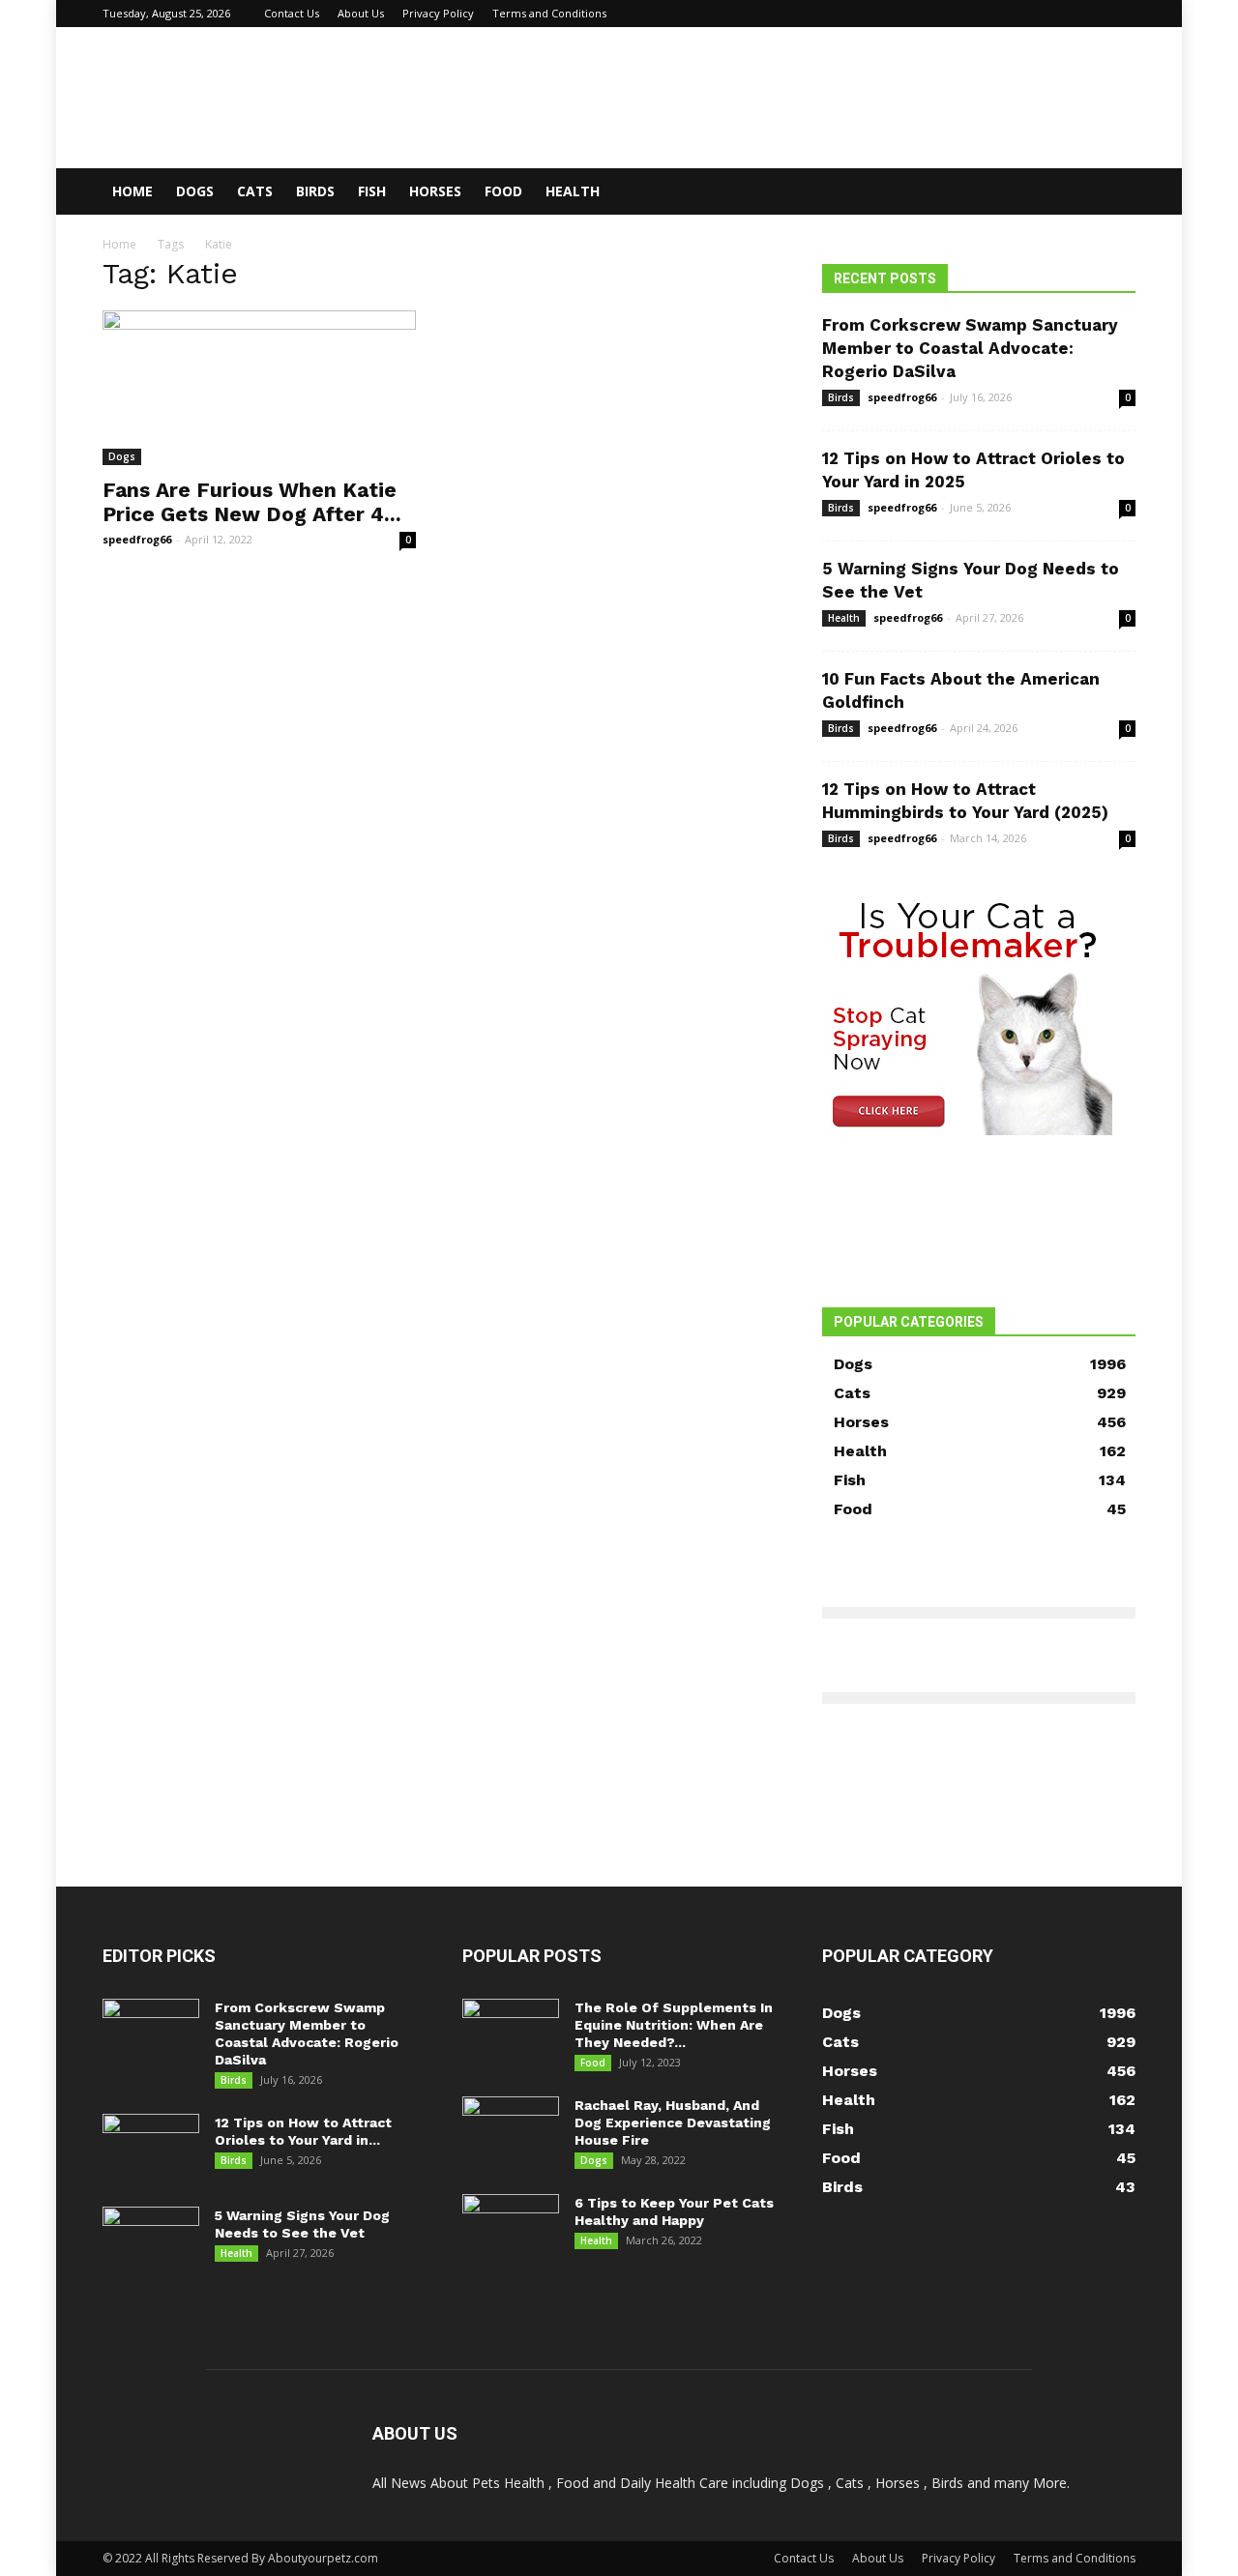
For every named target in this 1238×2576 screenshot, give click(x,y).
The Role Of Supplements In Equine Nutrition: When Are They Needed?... (674, 2025)
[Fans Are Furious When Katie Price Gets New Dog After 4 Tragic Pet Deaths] (259, 388)
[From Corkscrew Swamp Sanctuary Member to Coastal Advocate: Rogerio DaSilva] (151, 2033)
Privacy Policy (438, 13)
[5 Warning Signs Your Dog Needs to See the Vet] (151, 2240)
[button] (1112, 193)
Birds (315, 191)
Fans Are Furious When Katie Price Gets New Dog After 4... (252, 502)
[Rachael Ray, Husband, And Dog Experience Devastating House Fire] (511, 2130)
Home (133, 191)
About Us (361, 13)
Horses (435, 191)
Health (573, 191)
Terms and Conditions (549, 13)
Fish (372, 191)
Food (503, 191)
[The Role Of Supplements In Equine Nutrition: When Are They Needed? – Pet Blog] (511, 2033)
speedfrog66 (137, 539)
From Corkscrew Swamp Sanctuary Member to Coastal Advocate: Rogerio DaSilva (970, 348)
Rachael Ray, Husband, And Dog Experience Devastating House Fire (673, 2122)
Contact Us (292, 13)
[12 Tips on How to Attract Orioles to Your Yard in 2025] (151, 2148)
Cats (255, 191)
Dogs (195, 191)
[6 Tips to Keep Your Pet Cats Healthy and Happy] (511, 2228)
